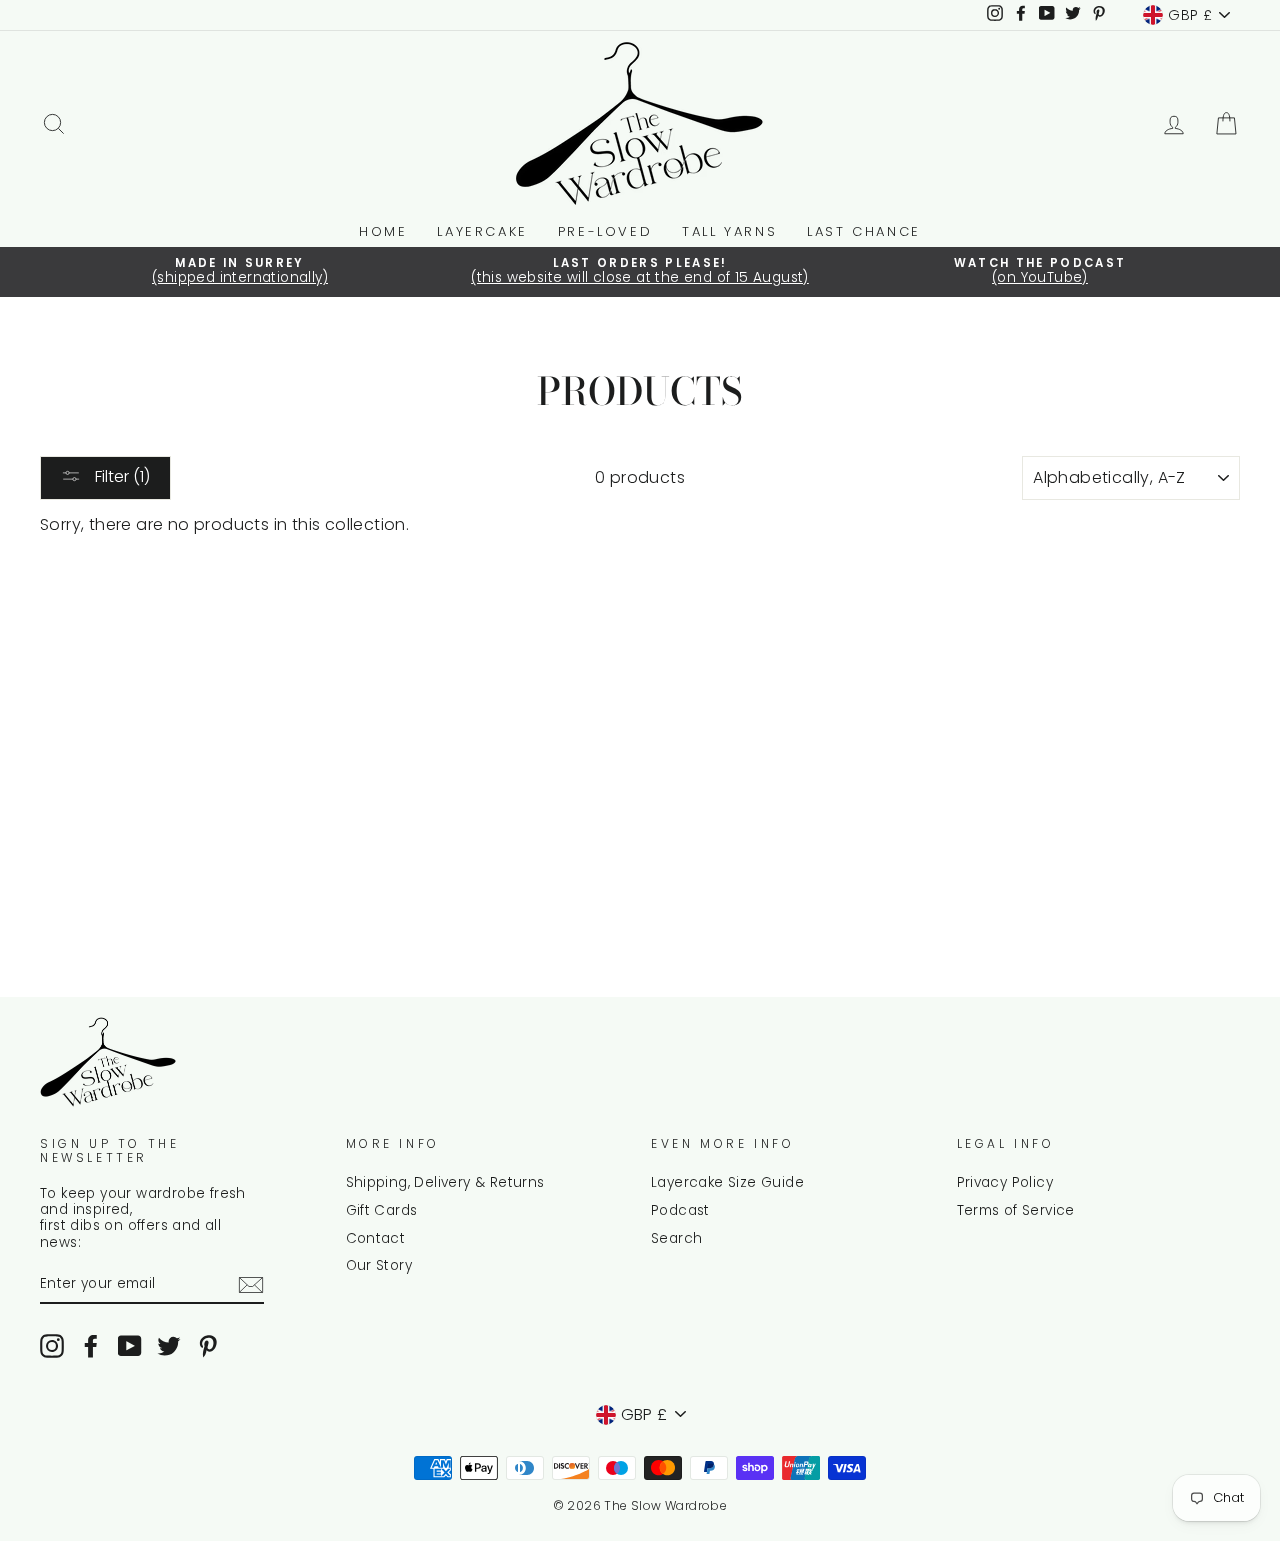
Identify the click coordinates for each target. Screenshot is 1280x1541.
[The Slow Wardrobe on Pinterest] (208, 1346)
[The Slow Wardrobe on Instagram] (52, 1346)
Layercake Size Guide (727, 1182)
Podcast (680, 1210)
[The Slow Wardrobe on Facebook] (91, 1346)
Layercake (482, 231)
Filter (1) (120, 476)
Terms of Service (1016, 1210)
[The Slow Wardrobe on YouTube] (130, 1346)
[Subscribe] (251, 1285)
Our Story (379, 1265)
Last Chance (864, 231)
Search (676, 1238)
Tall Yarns (729, 231)
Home (383, 231)
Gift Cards (382, 1210)
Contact (376, 1238)
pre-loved (605, 231)
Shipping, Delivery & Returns (445, 1182)
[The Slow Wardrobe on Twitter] (169, 1346)
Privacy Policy (1005, 1182)
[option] (240, 272)
